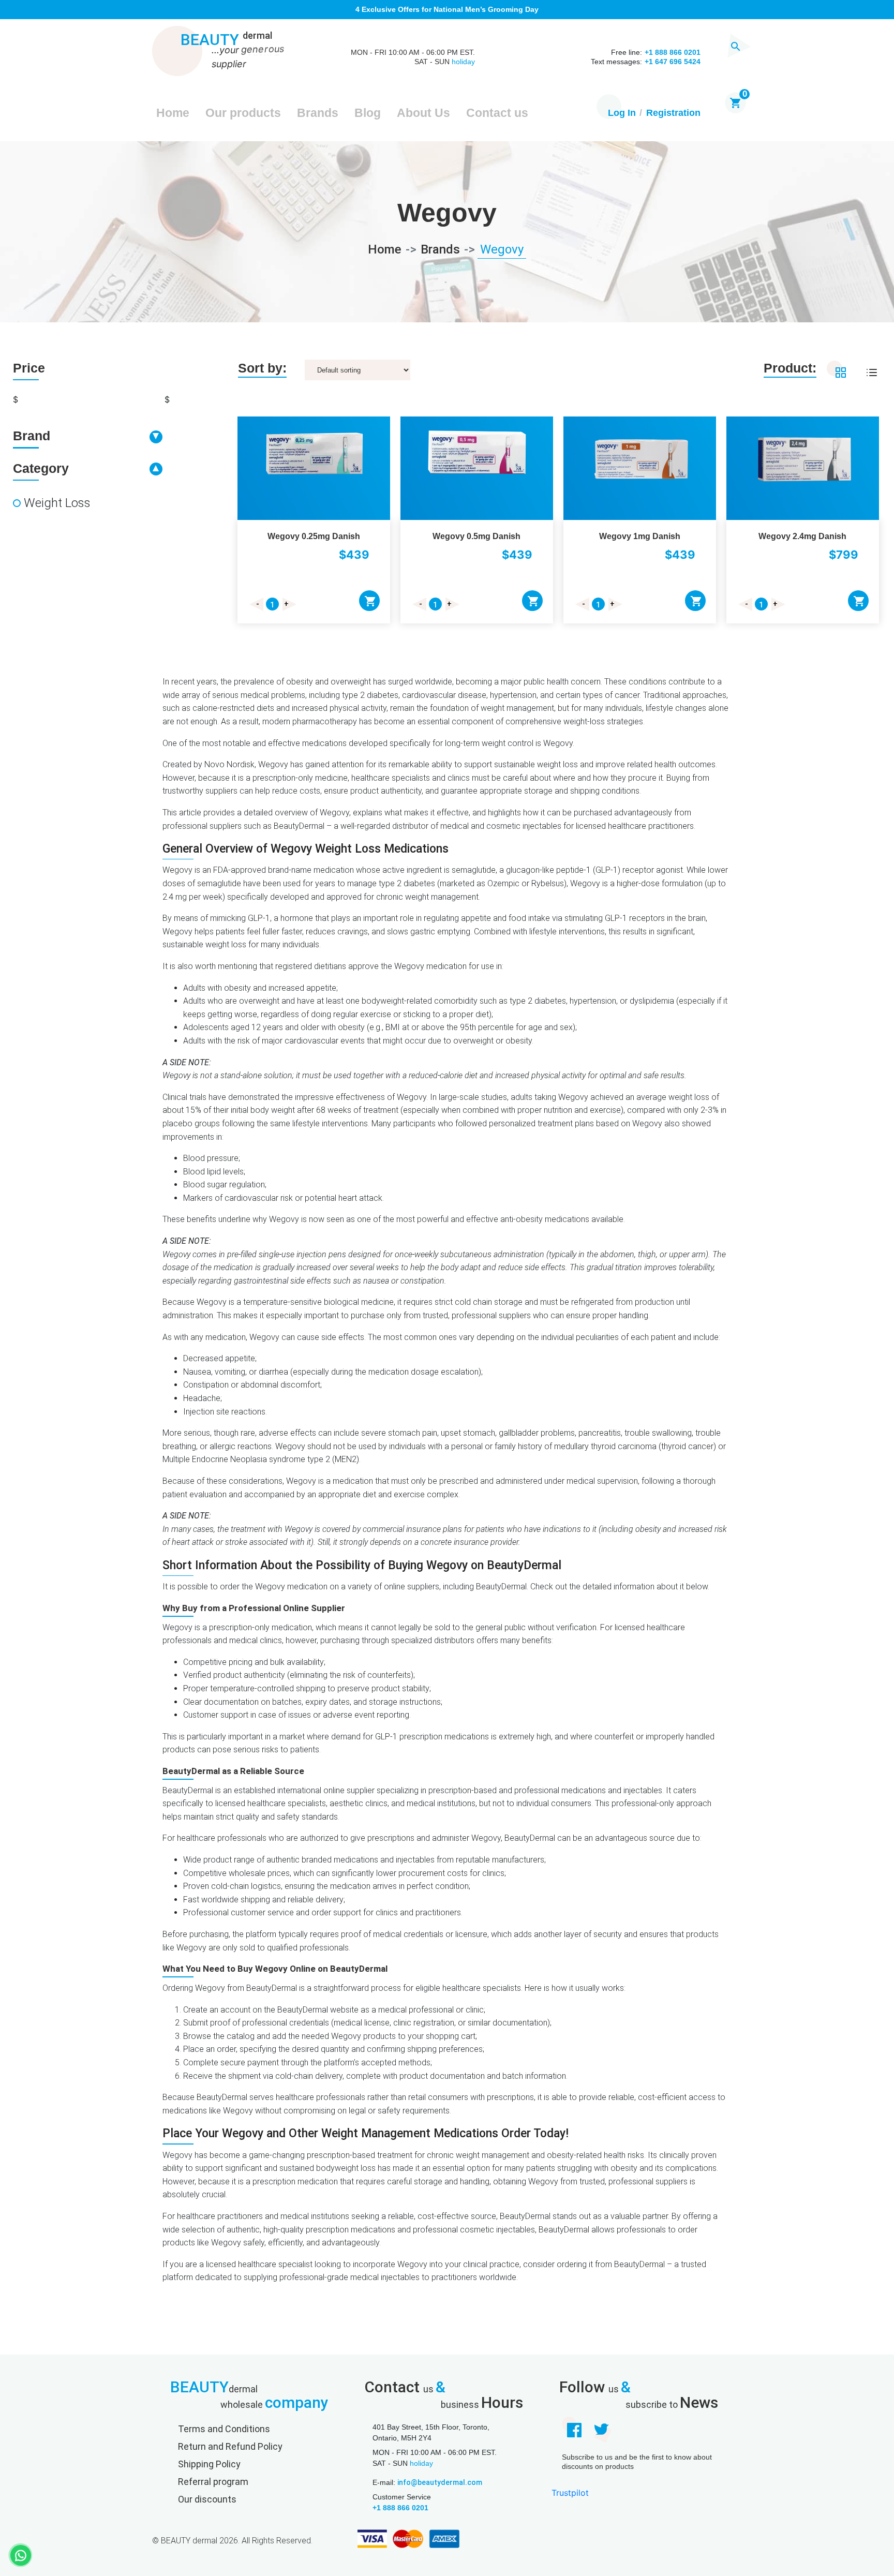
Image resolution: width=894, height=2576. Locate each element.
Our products (243, 113)
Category (41, 468)
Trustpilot (570, 2493)
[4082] (369, 601)
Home (173, 113)
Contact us (497, 113)
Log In (622, 113)
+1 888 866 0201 (400, 2508)
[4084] (532, 601)
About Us (423, 113)
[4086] (695, 601)
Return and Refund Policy (230, 2446)
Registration (673, 113)
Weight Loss (57, 503)
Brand (32, 436)
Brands (318, 113)
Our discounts (207, 2499)
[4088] (858, 601)
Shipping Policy (209, 2464)
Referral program (213, 2482)
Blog (368, 113)
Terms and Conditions (224, 2429)
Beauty (226, 40)
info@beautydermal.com (440, 2482)
